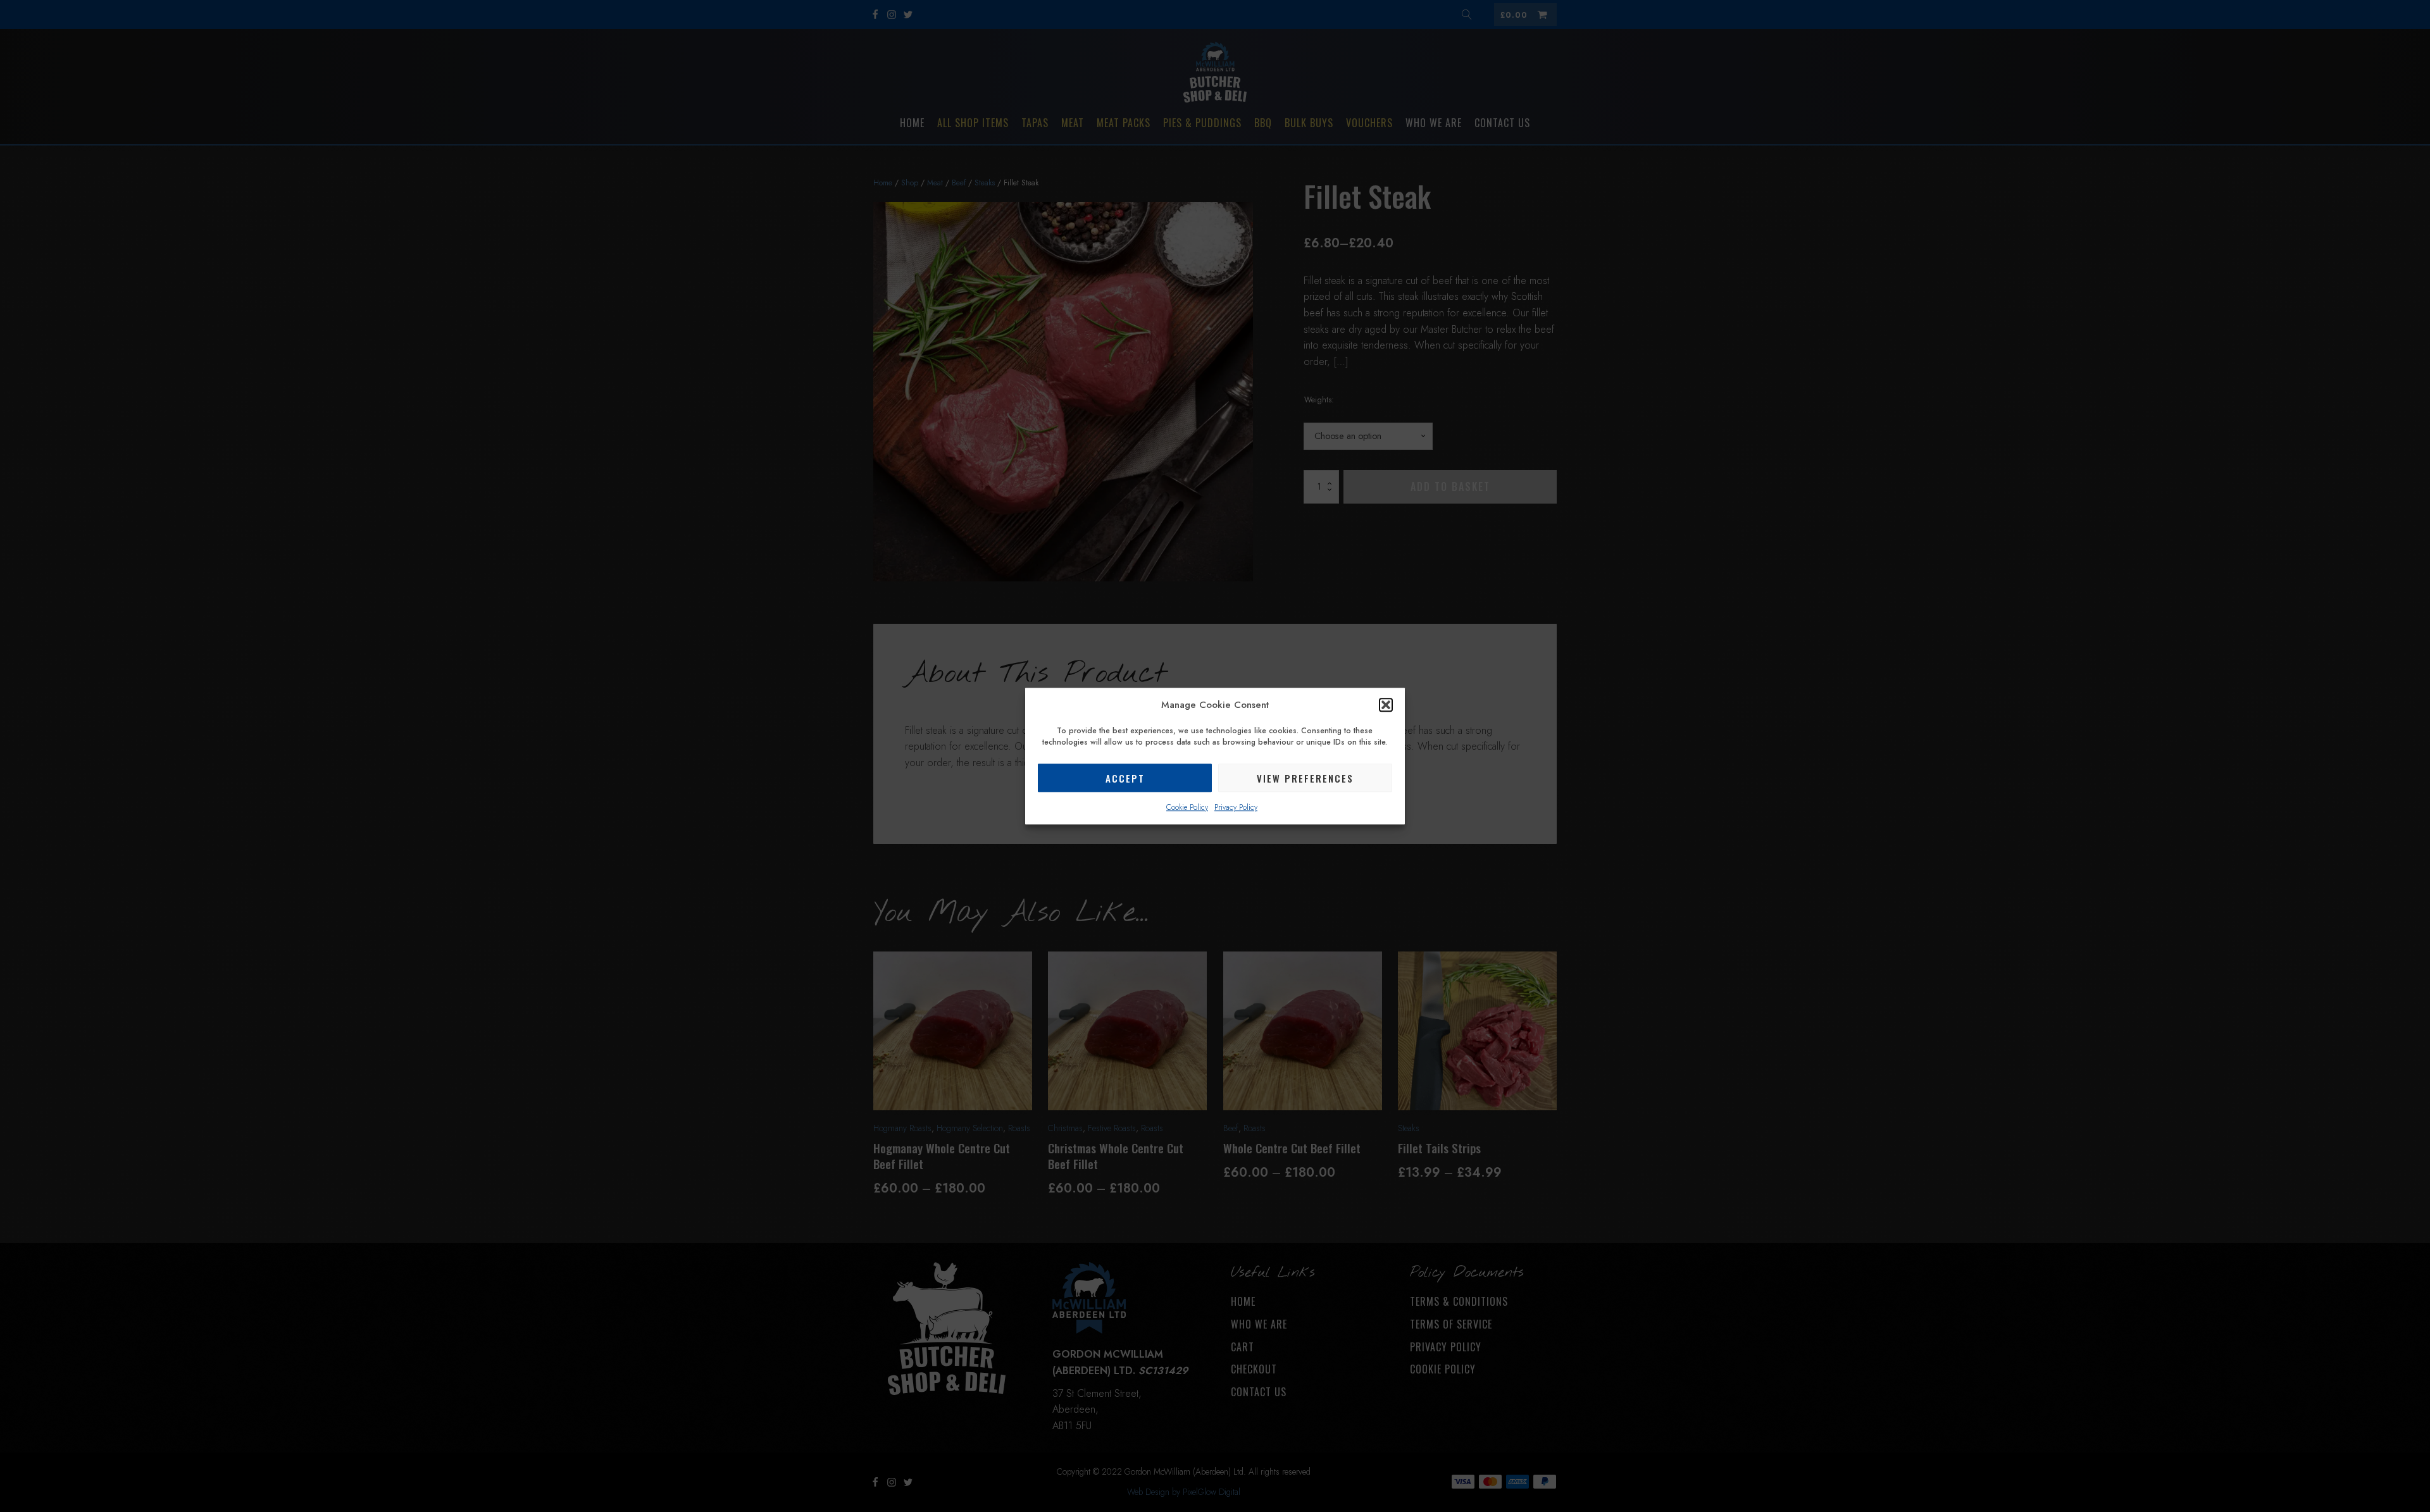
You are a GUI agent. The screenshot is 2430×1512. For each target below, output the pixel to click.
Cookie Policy (1187, 807)
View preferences (1305, 778)
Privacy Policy (1236, 807)
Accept (1125, 778)
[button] (1386, 705)
